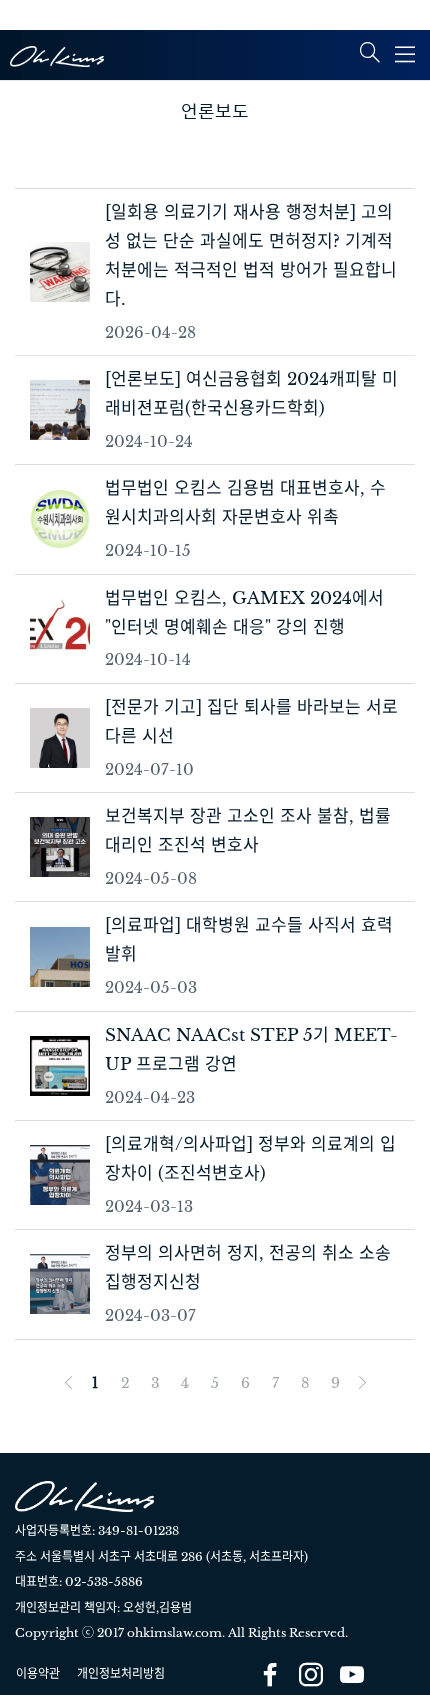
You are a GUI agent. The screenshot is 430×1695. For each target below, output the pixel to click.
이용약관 (38, 1673)
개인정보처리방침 (121, 1673)
